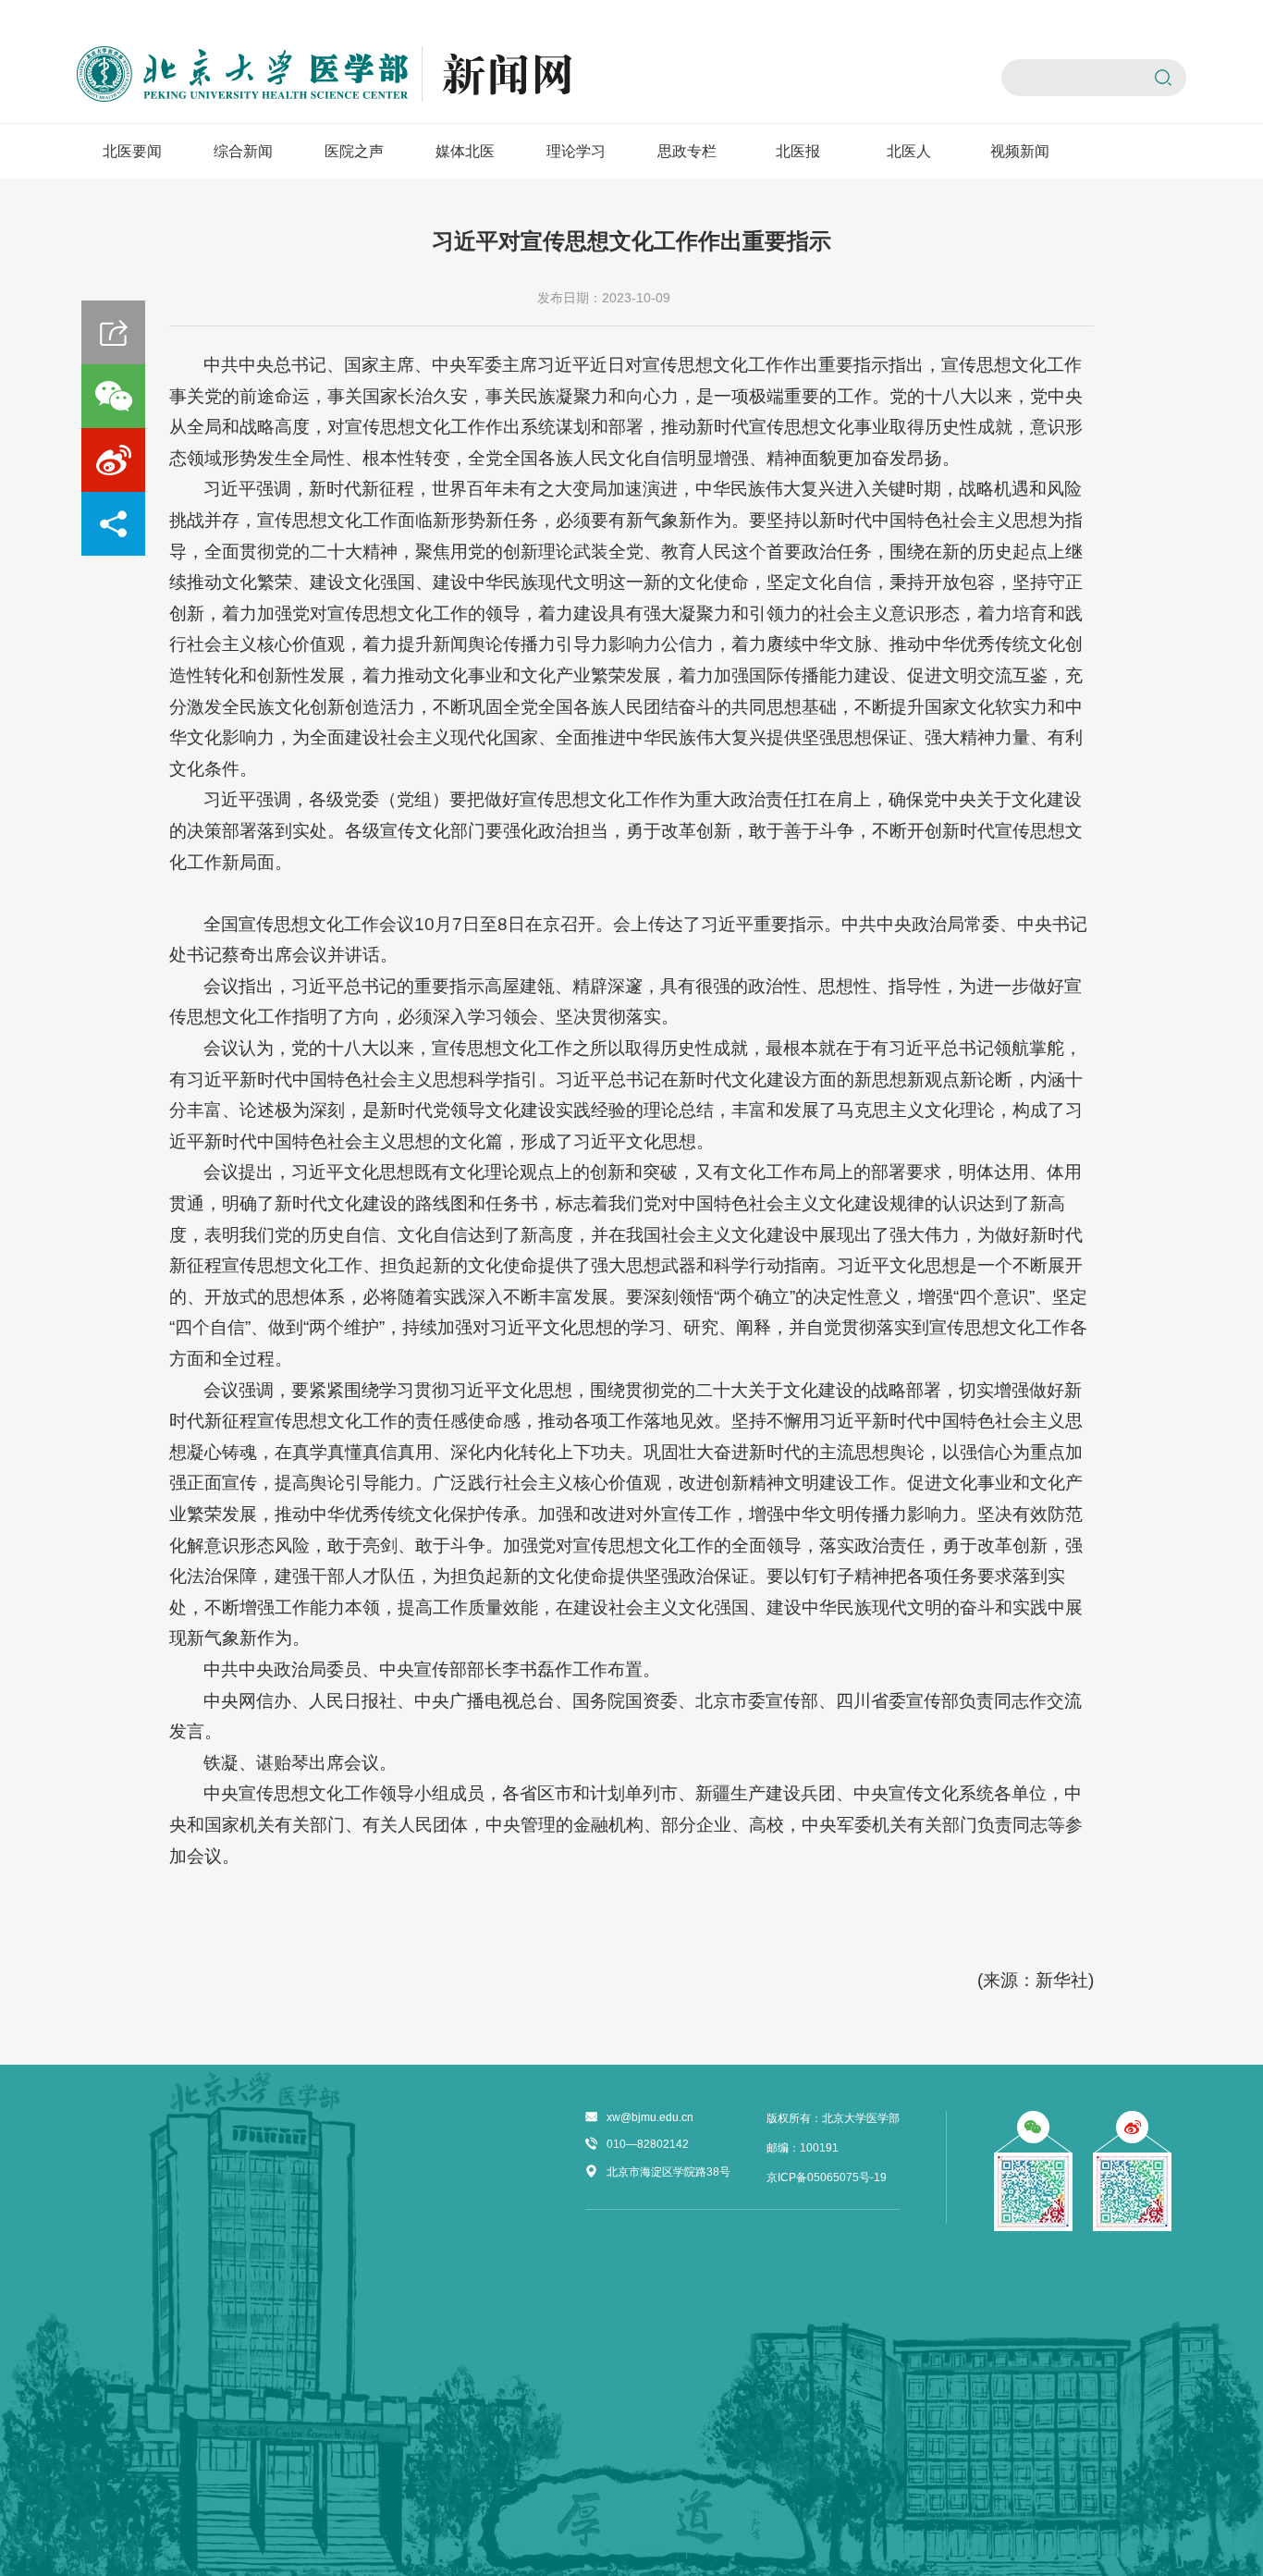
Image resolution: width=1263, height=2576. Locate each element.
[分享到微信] (113, 396)
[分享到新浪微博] (113, 460)
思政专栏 (687, 151)
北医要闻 (132, 151)
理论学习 (576, 151)
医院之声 (354, 151)
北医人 (909, 151)
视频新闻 (1020, 151)
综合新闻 (243, 151)
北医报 (798, 151)
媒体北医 (465, 151)
